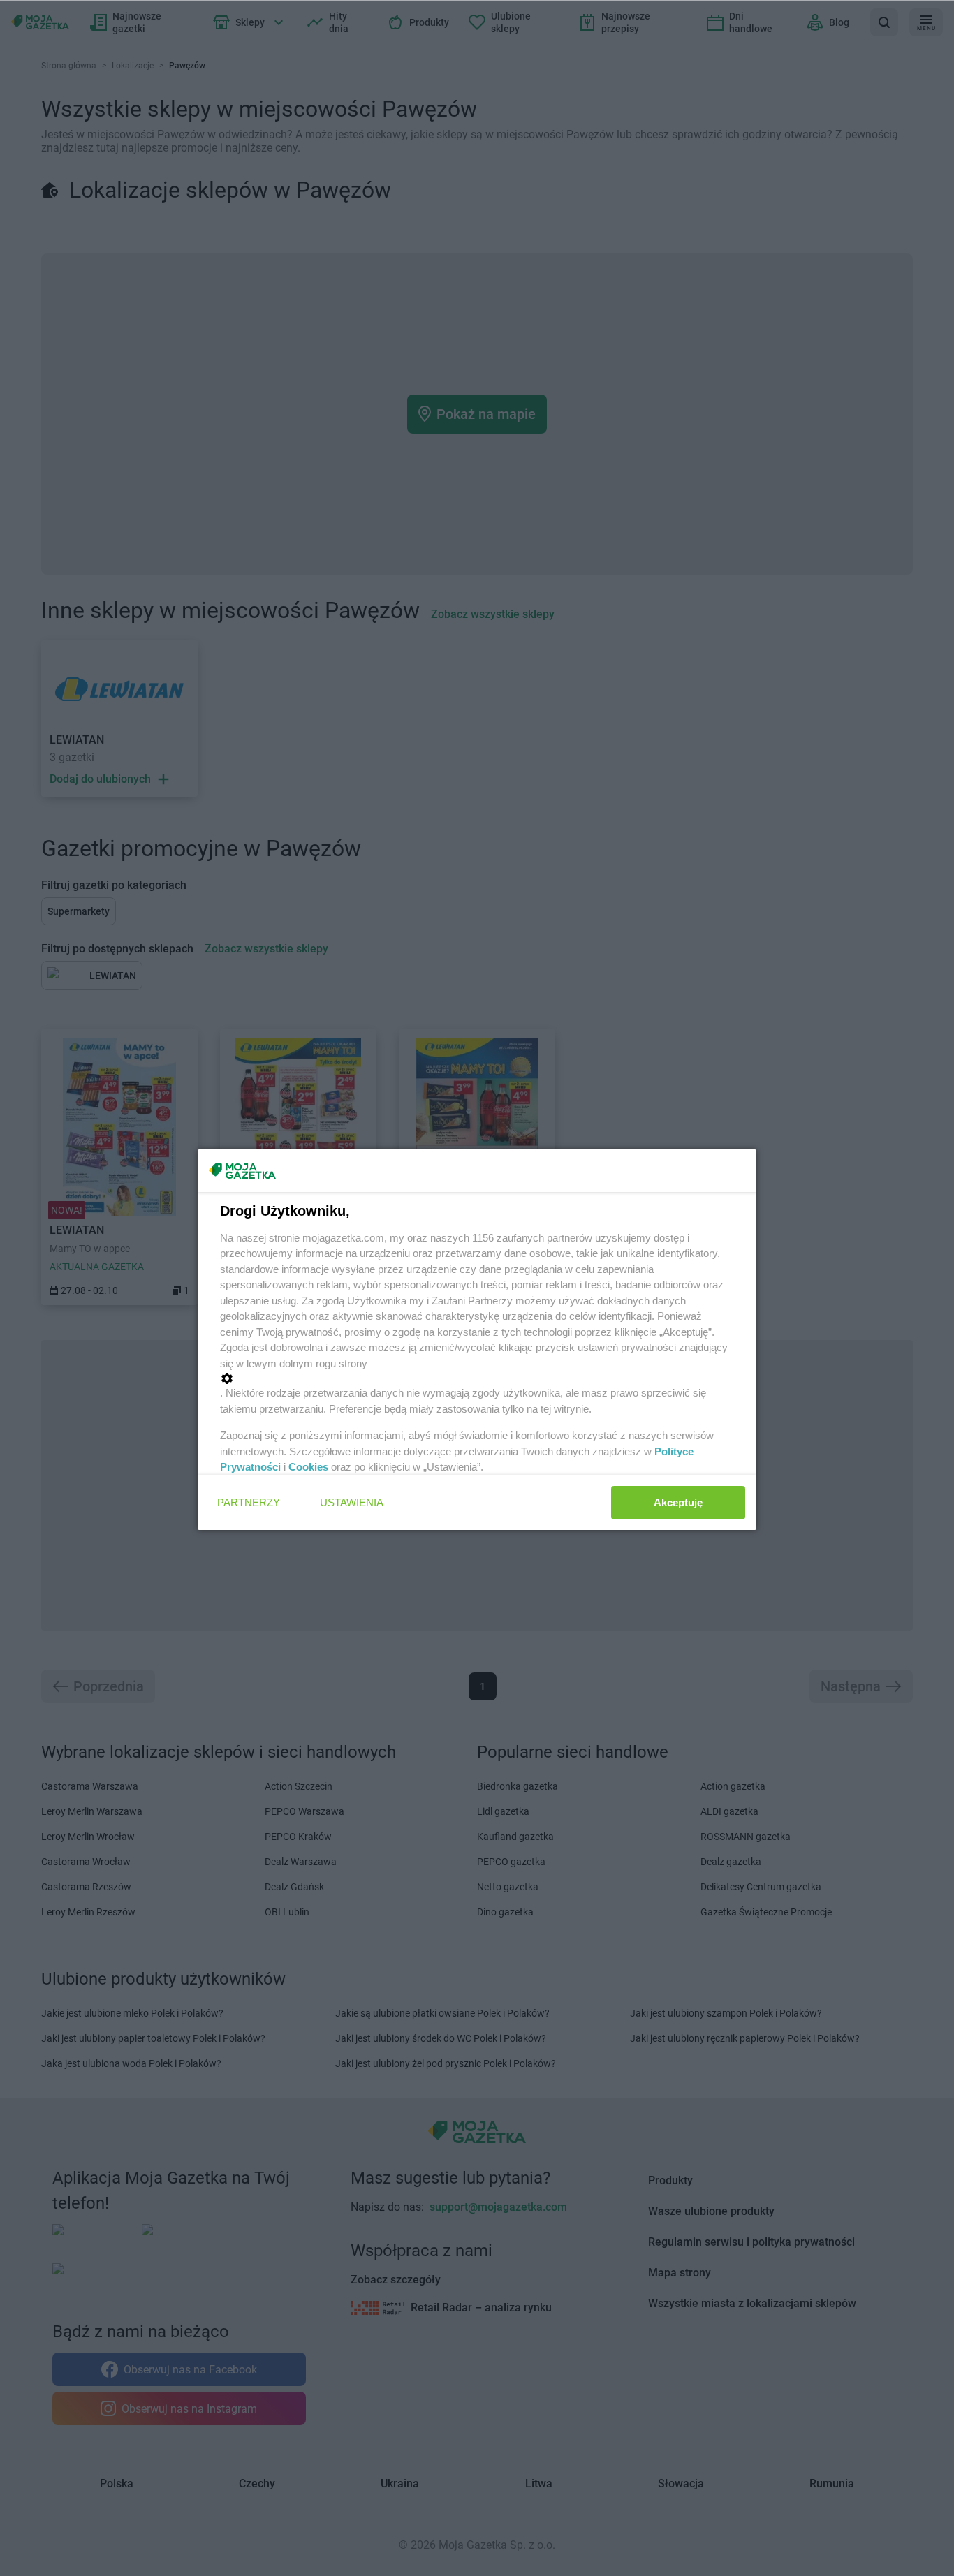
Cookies (308, 1467)
